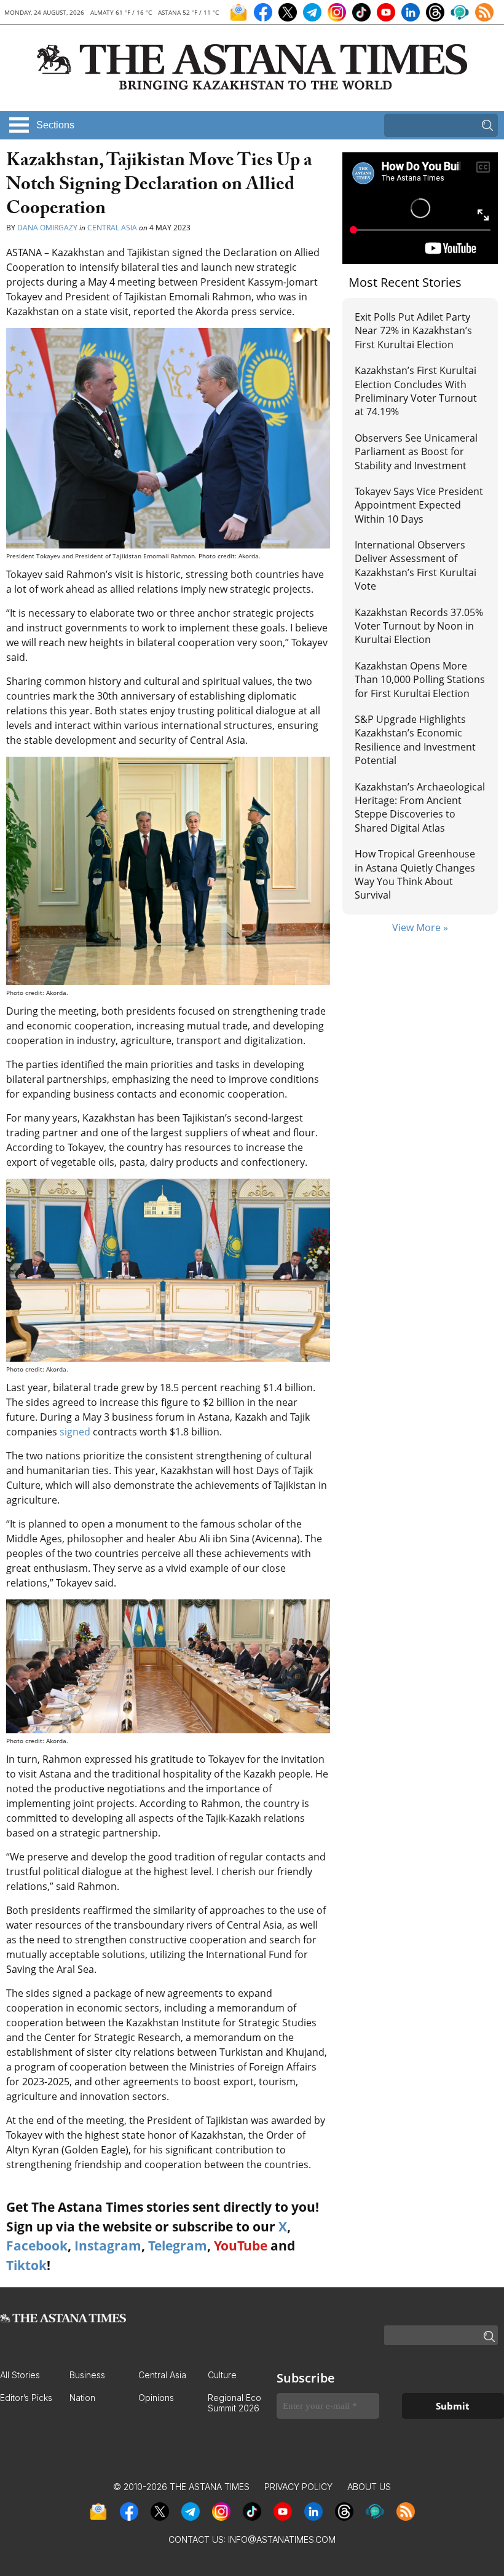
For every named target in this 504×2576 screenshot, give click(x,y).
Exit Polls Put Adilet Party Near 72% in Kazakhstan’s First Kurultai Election (413, 331)
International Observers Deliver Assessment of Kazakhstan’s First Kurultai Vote (415, 565)
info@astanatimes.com (282, 2539)
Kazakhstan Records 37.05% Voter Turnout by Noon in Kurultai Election (419, 626)
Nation (82, 2398)
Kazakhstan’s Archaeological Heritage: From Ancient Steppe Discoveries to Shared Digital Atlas (420, 807)
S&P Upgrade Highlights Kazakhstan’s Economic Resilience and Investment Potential (415, 740)
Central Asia (112, 228)
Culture (222, 2375)
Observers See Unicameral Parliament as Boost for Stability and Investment (416, 452)
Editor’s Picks (26, 2398)
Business (87, 2375)
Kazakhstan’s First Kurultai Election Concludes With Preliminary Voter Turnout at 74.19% (416, 391)
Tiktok (26, 2265)
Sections (55, 125)
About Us (369, 2487)
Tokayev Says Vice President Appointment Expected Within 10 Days (419, 505)
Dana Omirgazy (47, 228)
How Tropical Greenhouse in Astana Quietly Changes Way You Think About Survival (415, 874)
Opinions (156, 2398)
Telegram (178, 2246)
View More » (420, 927)
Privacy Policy (298, 2487)
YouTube (241, 2246)
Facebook (37, 2246)
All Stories (20, 2375)
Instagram (108, 2246)
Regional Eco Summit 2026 (234, 2403)
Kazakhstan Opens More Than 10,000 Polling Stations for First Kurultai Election (420, 680)
